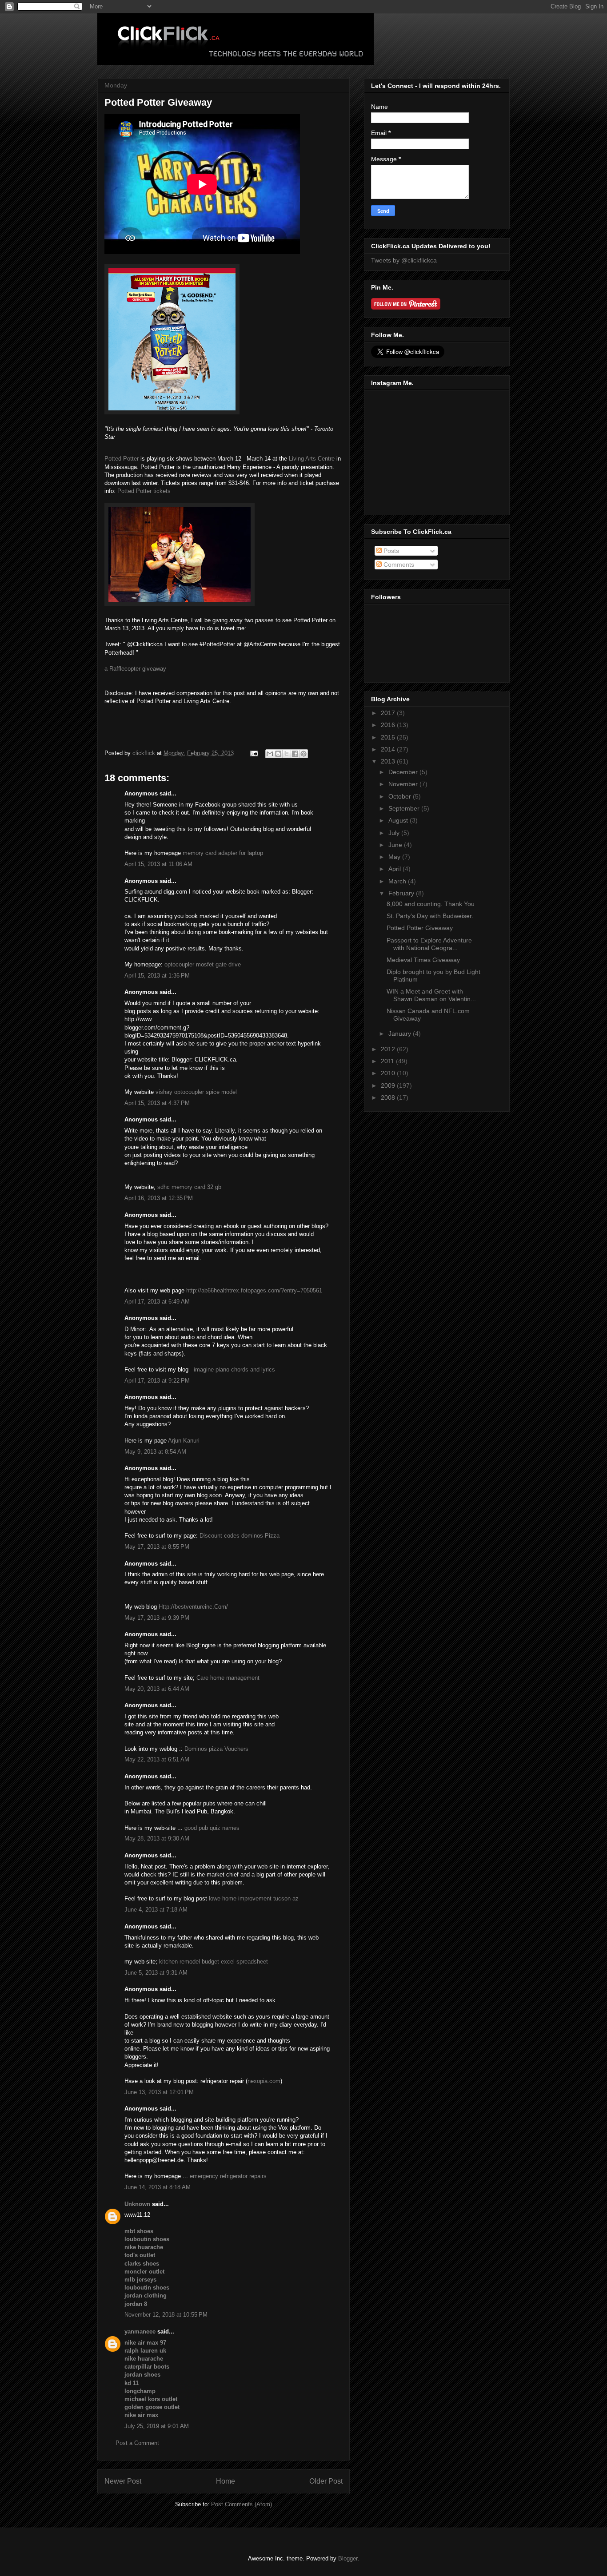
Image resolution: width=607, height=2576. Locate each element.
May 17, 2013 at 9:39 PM (157, 1618)
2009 (389, 1085)
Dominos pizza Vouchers (216, 1749)
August (399, 820)
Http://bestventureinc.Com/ (193, 1607)
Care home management (228, 1678)
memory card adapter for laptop (223, 853)
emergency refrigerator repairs (228, 2176)
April (395, 869)
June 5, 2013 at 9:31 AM (156, 1973)
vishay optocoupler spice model (196, 1092)
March (398, 881)
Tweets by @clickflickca (404, 260)
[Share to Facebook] (295, 754)
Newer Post (123, 2481)
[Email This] (270, 754)
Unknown (137, 2204)
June (396, 845)
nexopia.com (264, 2081)
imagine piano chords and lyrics (234, 1369)
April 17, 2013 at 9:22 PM (157, 1381)
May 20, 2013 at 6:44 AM (157, 1689)
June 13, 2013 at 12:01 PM (159, 2092)
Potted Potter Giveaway (420, 928)
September (405, 808)
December (404, 772)
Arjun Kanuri (184, 1441)
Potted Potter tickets (144, 491)
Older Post (326, 2481)
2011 (388, 1061)
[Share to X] (287, 754)
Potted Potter (122, 459)
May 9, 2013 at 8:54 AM (155, 1452)
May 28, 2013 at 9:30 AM (157, 1839)
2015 (389, 737)
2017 (389, 713)
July (395, 833)
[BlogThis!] (278, 754)
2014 (389, 749)
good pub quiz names (212, 1828)
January (401, 1034)
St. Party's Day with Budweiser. (430, 916)
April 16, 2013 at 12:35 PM (159, 1198)
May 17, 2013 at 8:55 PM (157, 1547)
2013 (389, 761)
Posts (390, 551)
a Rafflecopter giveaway (135, 669)
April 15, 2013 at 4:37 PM (157, 1103)
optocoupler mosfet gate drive (203, 964)
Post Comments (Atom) (242, 2504)
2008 (389, 1097)
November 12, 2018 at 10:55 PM (166, 2315)
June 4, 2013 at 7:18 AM (156, 1910)
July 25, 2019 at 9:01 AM (157, 2426)
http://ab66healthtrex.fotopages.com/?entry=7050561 (254, 1290)
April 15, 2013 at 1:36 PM (157, 976)
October (401, 796)
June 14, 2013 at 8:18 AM (158, 2187)
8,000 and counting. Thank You (431, 904)
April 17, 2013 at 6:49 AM (157, 1302)
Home (226, 2481)
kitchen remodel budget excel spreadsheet (214, 1962)
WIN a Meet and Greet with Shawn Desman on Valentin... (431, 995)
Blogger (348, 2558)
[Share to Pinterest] (303, 754)
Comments (398, 564)
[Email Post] (254, 753)
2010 (389, 1073)
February (402, 893)
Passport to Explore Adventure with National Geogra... (429, 944)
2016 (389, 725)
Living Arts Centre (312, 459)
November (404, 784)
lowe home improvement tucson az (254, 1898)
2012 (389, 1049)
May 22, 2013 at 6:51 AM (157, 1759)
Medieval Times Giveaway (423, 960)
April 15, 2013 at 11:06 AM (158, 864)
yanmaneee (140, 2332)
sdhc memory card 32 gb (189, 1187)
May (395, 857)
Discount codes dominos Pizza (240, 1536)
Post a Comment (137, 2443)
